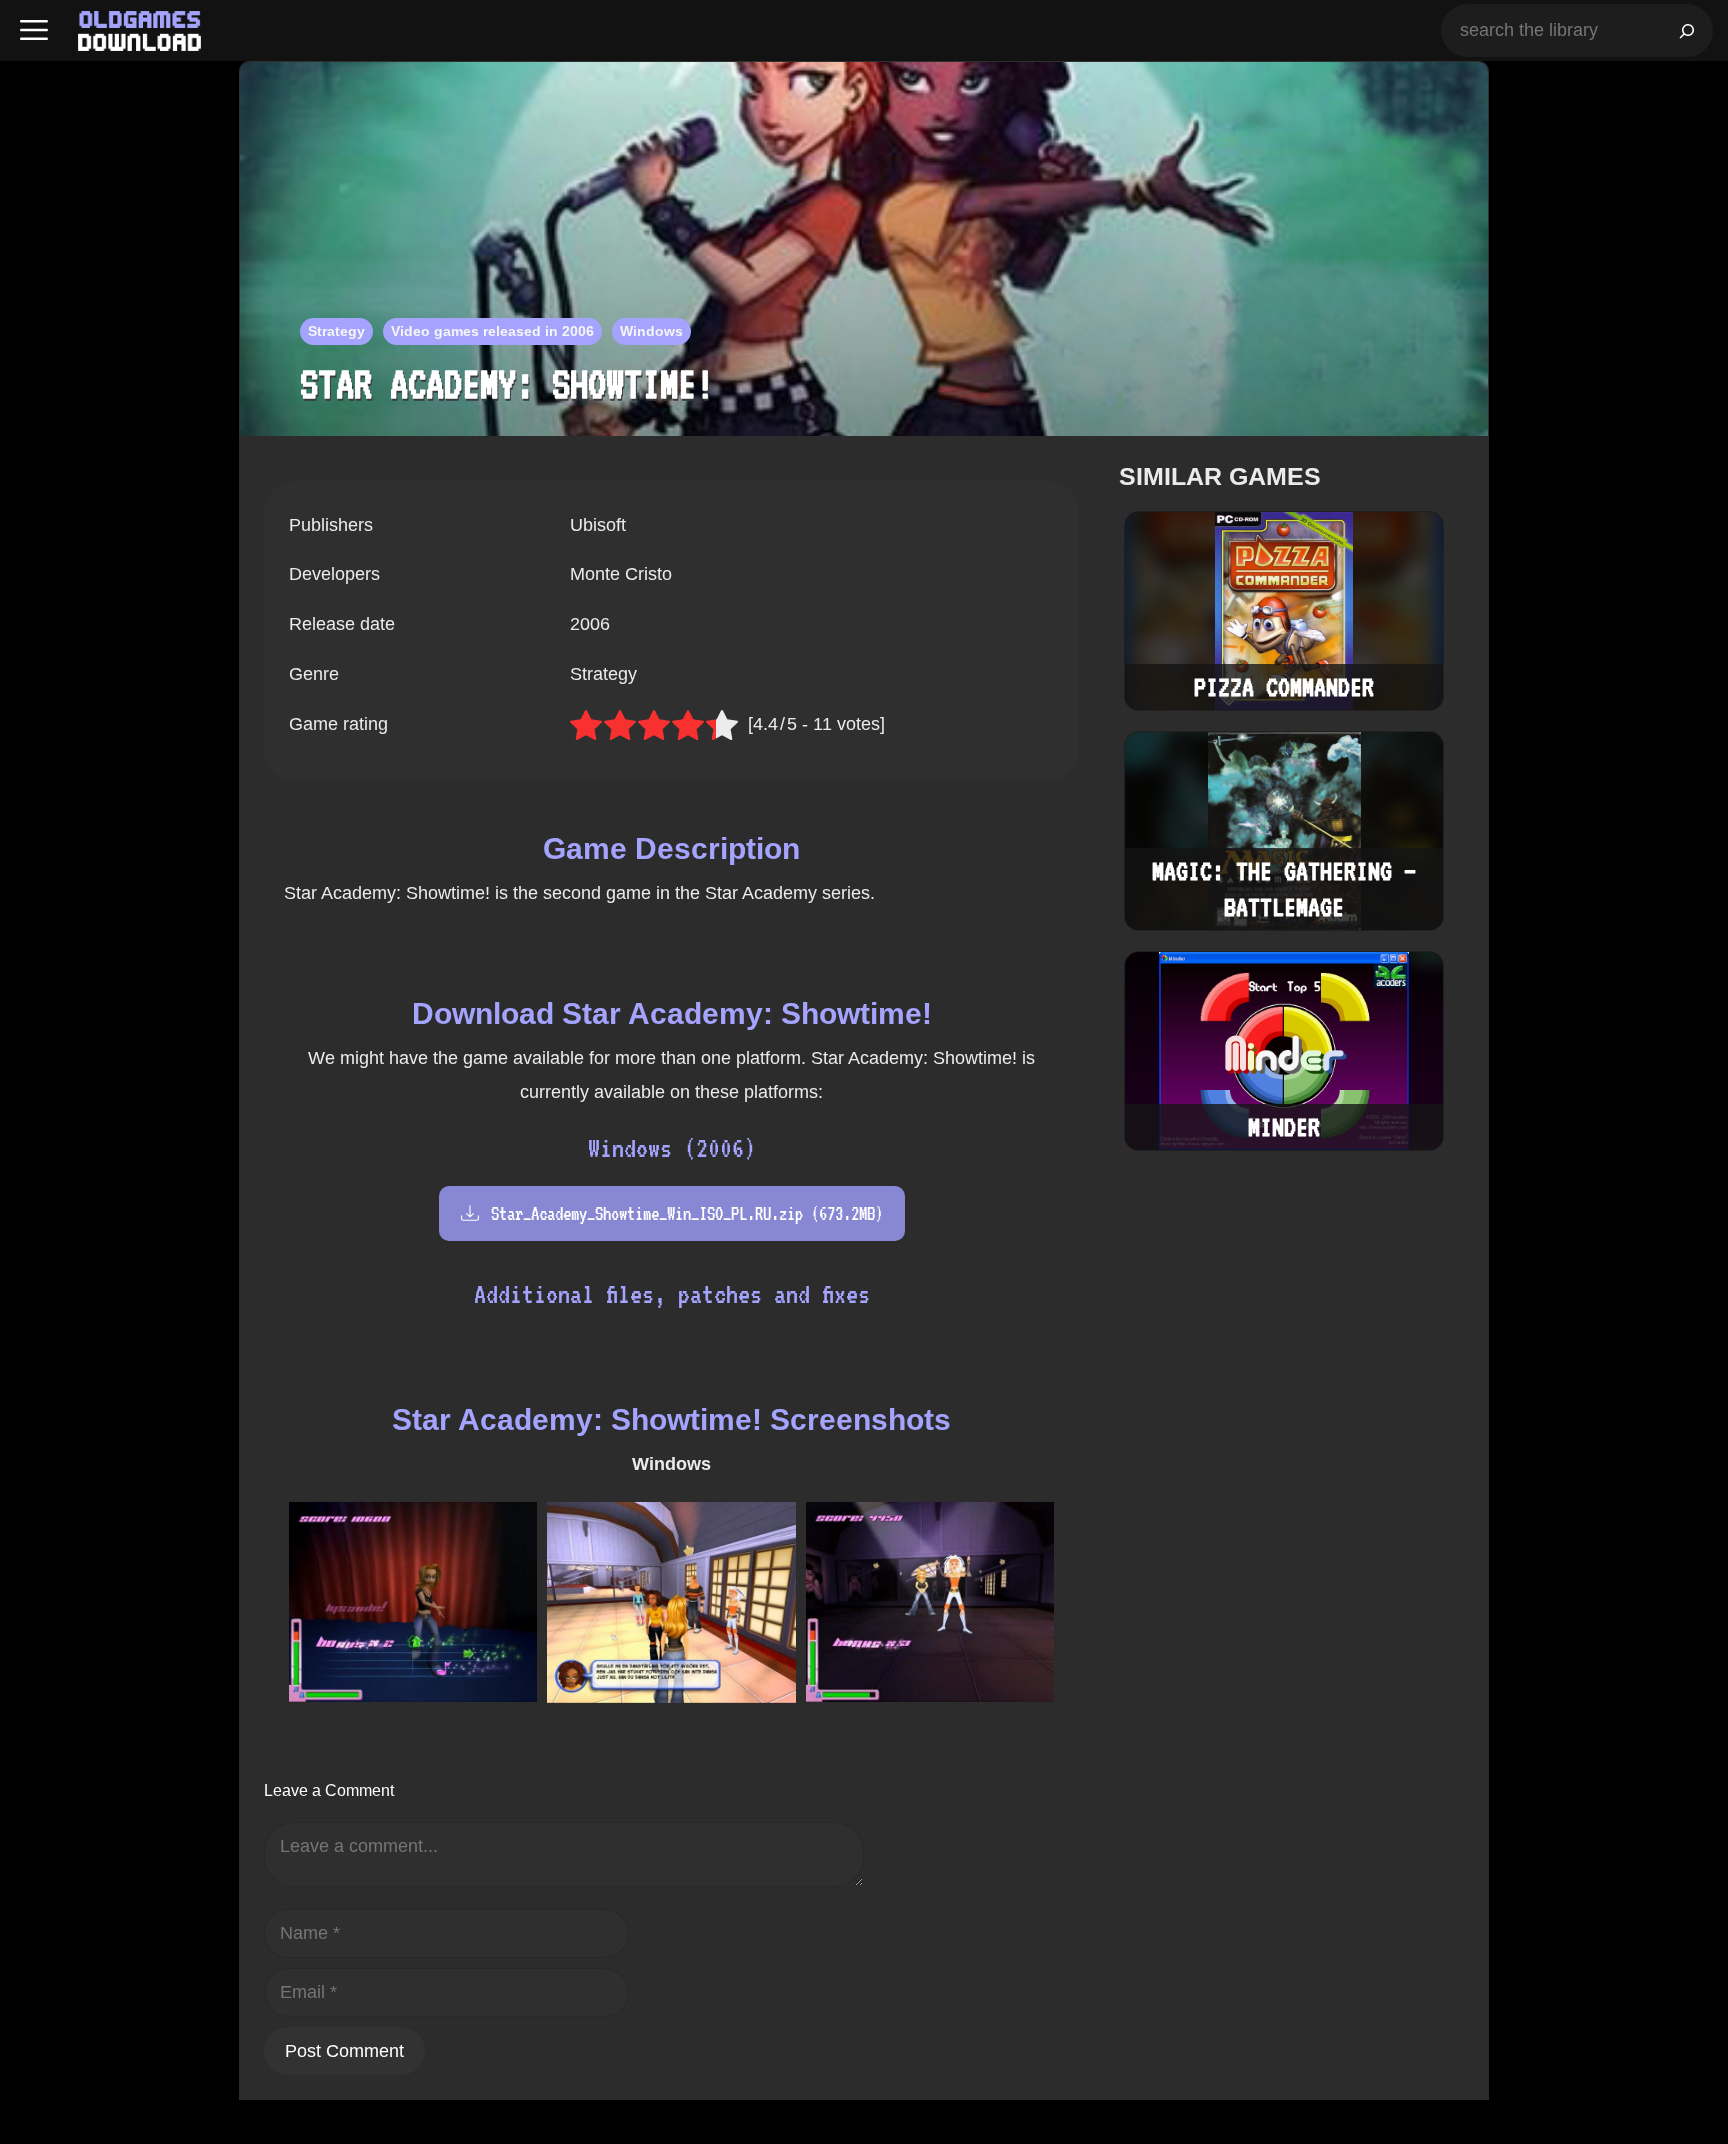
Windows (651, 331)
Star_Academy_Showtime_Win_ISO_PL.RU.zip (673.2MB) (687, 1213)
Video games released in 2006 (492, 331)
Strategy (336, 331)
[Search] (1687, 30)
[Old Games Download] (139, 31)
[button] (34, 30)
